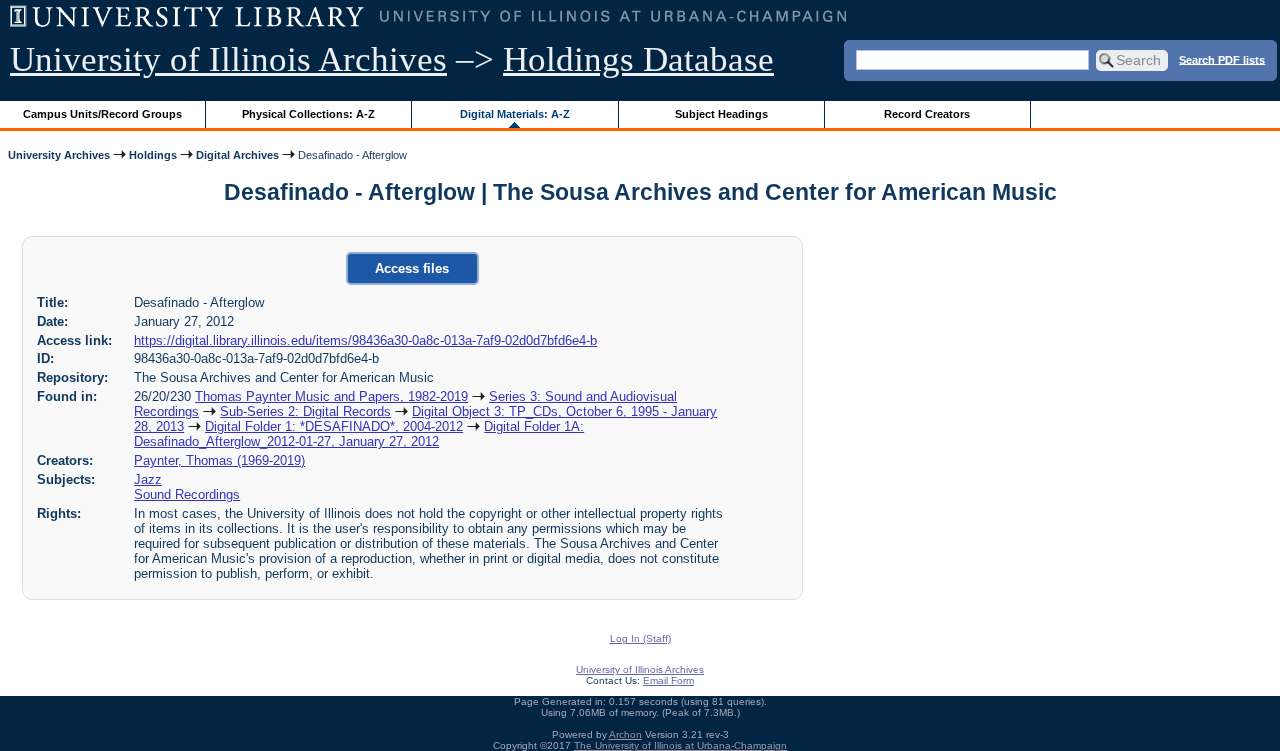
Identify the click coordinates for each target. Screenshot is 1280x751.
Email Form (668, 680)
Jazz (148, 479)
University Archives (59, 155)
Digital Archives (237, 155)
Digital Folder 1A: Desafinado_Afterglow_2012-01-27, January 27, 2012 (359, 434)
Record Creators (927, 114)
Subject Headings (721, 114)
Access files (412, 268)
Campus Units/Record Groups (102, 114)
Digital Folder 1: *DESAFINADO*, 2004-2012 (334, 426)
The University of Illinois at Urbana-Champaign (680, 745)
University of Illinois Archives (228, 59)
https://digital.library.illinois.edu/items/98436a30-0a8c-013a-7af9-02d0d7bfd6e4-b (365, 340)
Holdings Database (638, 59)
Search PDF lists (1222, 59)
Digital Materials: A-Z (515, 114)
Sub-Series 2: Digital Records (305, 411)
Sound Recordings (187, 494)
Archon (625, 734)
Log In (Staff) (640, 638)
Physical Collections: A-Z (308, 114)
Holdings (153, 155)
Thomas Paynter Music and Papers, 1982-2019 (331, 396)
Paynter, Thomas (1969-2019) (219, 460)
